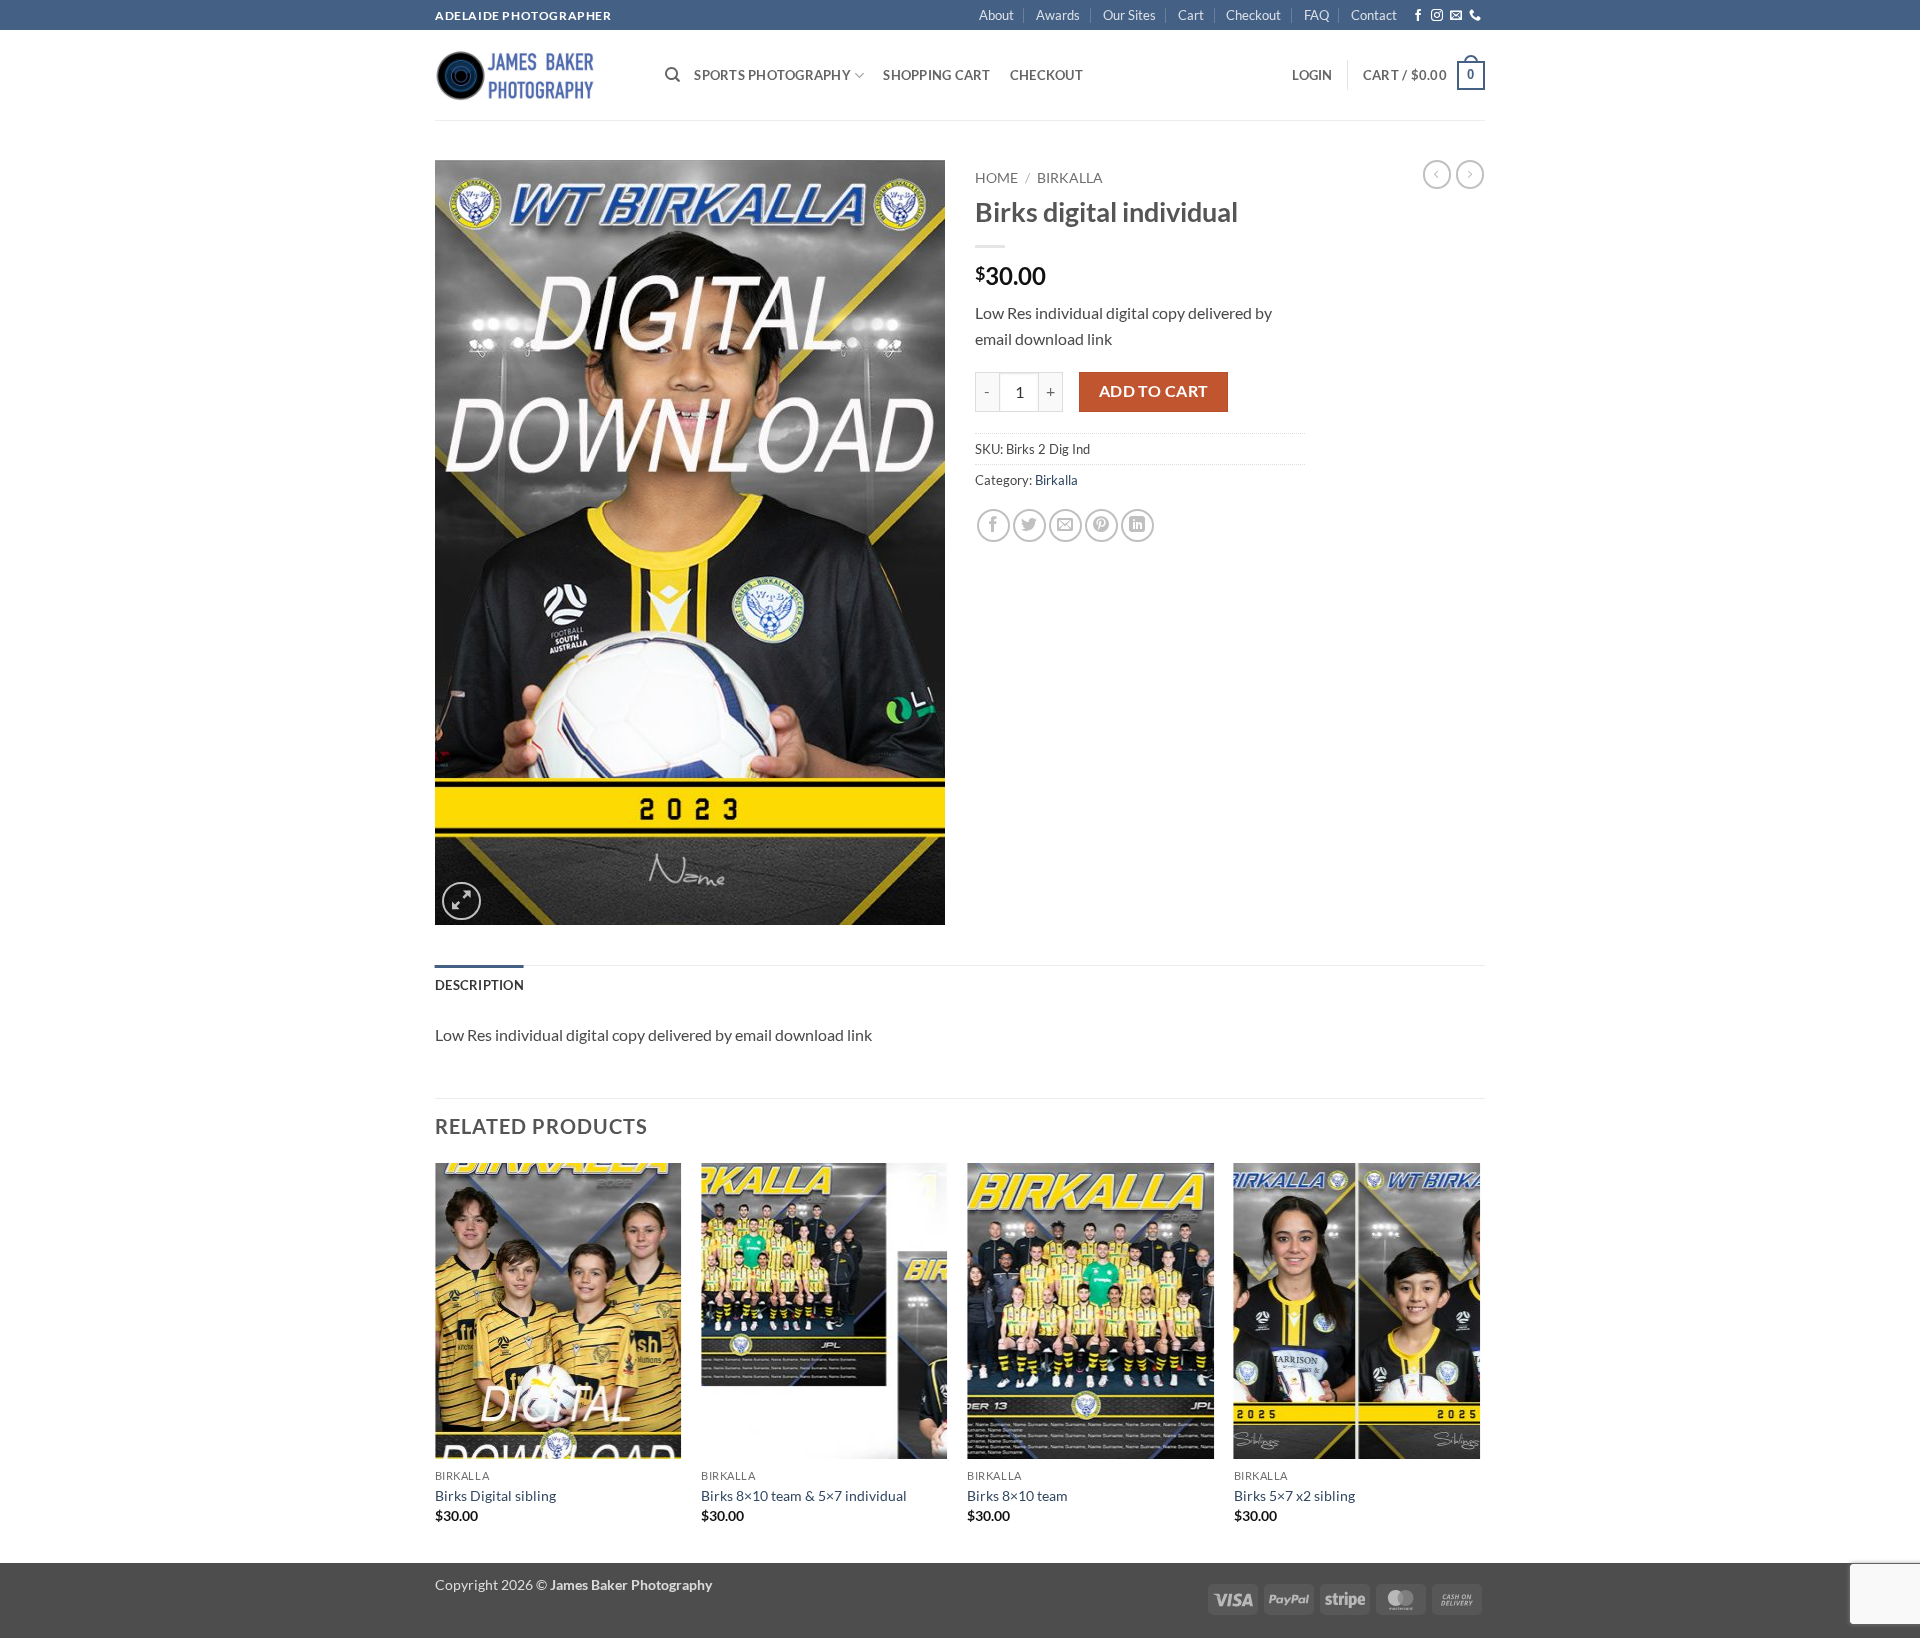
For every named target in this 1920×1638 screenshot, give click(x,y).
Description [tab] (479, 985)
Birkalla (1070, 178)
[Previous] (436, 1361)
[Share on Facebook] (993, 525)
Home (996, 178)
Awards (1058, 15)
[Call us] (1475, 16)
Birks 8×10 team (1017, 1495)
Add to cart (1154, 391)
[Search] (672, 75)
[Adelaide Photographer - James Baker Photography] (535, 75)
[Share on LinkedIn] (1137, 525)
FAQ (1316, 15)
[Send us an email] (1456, 16)
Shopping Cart (936, 75)
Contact (1374, 15)
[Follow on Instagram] (1437, 16)
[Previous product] (1470, 174)
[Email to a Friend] (1065, 525)
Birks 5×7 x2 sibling (1294, 1495)
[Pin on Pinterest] (1101, 525)
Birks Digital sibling (495, 1495)
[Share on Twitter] (1029, 525)
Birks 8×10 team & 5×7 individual (804, 1495)
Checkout (1253, 15)
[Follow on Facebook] (1418, 16)
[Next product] (1437, 174)
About (996, 15)
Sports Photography (772, 75)
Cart (1191, 15)
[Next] (1479, 1361)
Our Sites (1129, 15)
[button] (1312, 75)
